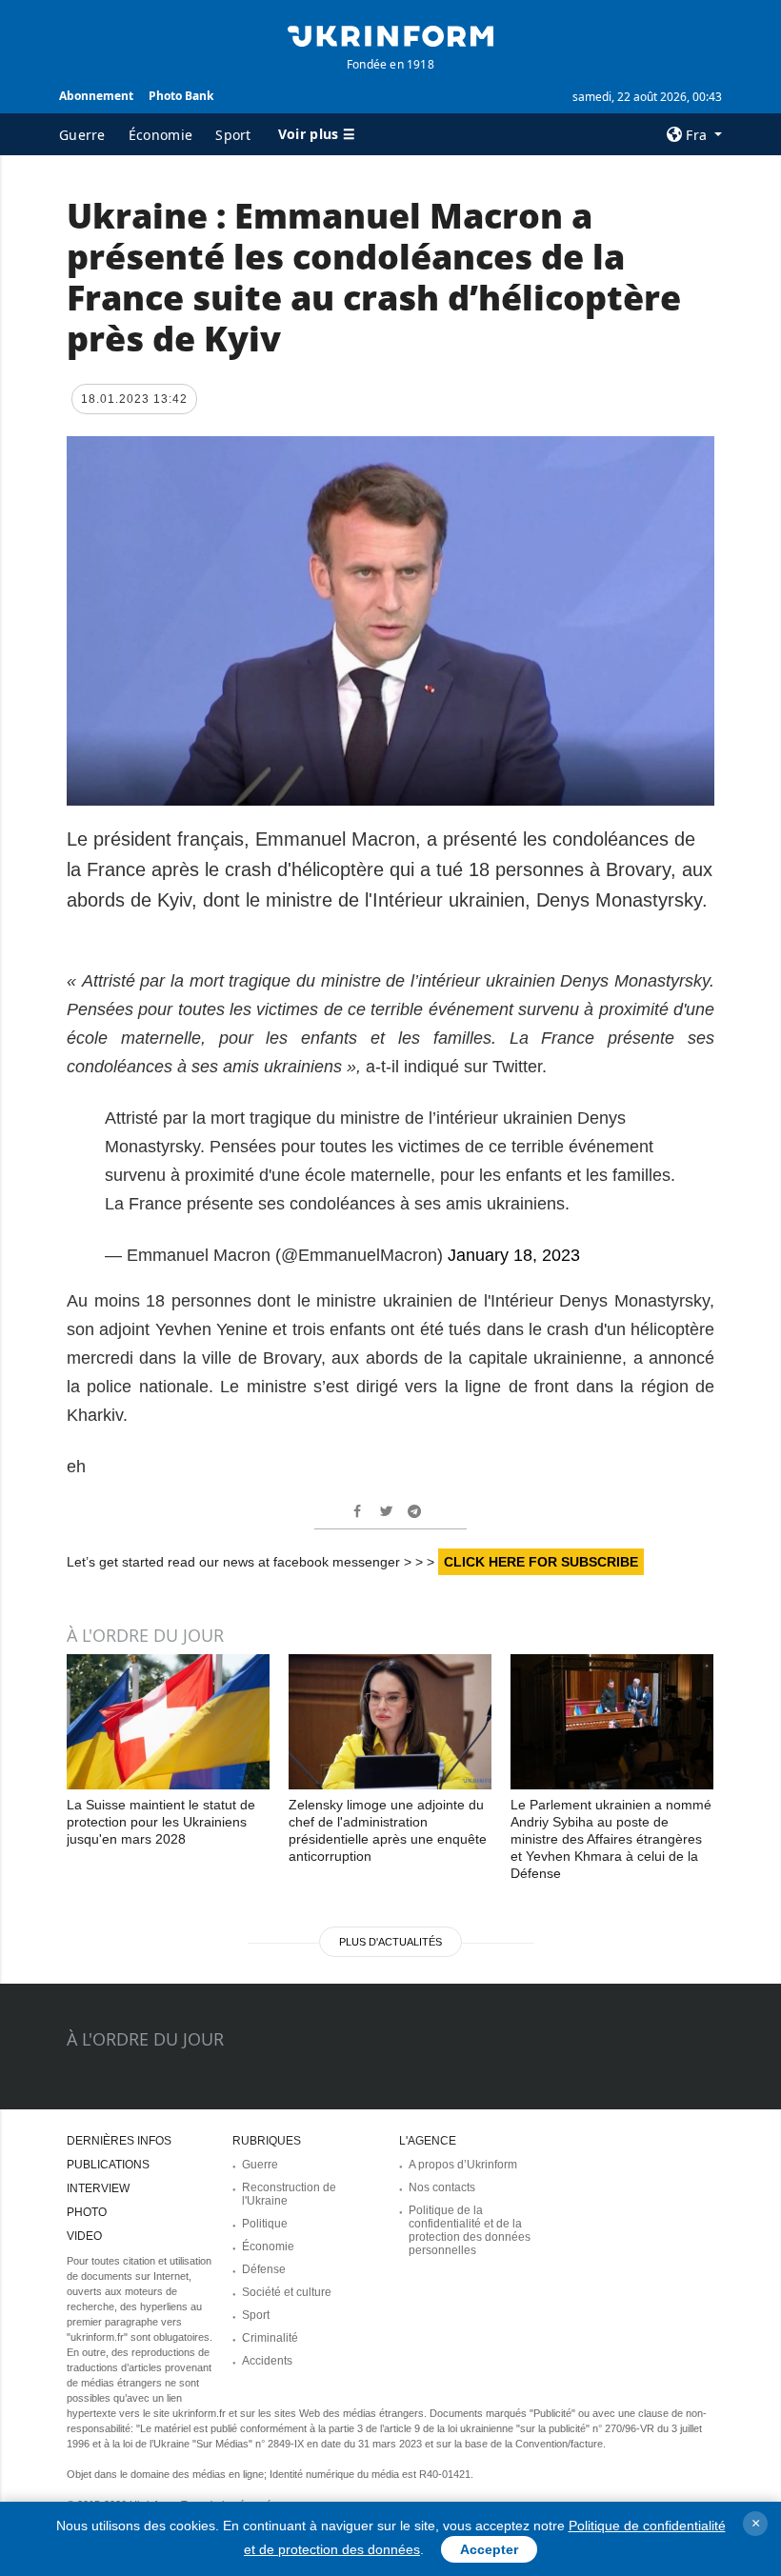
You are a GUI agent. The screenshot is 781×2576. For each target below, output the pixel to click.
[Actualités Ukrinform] (390, 34)
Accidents (267, 2361)
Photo (87, 2212)
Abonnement (96, 96)
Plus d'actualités (390, 1942)
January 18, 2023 (514, 1255)
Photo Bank (181, 96)
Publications (108, 2165)
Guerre (82, 135)
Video (84, 2236)
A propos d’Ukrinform (463, 2165)
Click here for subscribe (541, 1562)
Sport (233, 135)
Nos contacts (442, 2187)
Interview (98, 2188)
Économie (160, 135)
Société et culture (287, 2292)
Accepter (489, 2549)
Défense (264, 2269)
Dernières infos (119, 2141)
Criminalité (270, 2338)
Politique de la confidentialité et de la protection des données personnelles (470, 2230)
